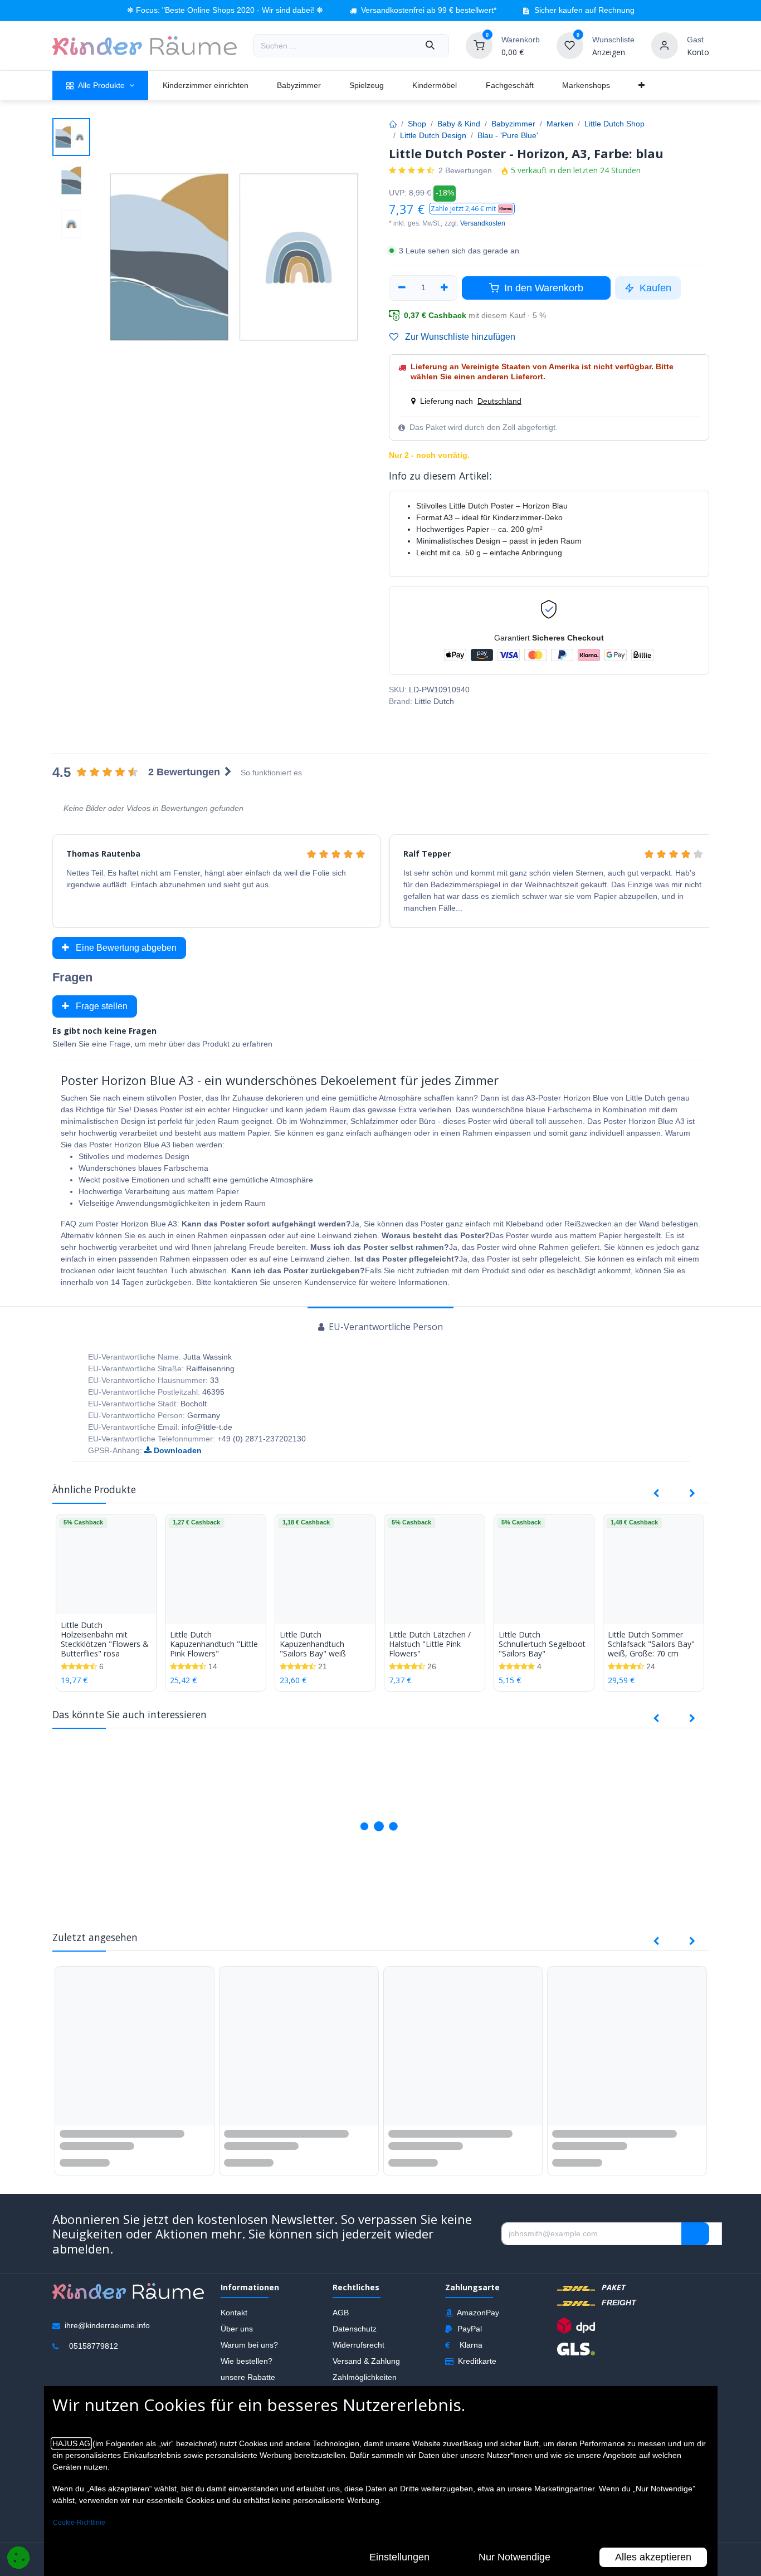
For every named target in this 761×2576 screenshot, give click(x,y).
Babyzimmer (513, 124)
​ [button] (695, 2236)
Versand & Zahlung (366, 2364)
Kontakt (234, 2315)
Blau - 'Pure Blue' (508, 135)
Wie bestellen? (247, 2364)
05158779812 (94, 2349)
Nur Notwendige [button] (514, 2557)
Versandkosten (483, 223)
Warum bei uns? (249, 2348)
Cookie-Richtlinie (79, 2523)
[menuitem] (101, 85)
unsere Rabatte (248, 2380)
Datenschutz (355, 2331)
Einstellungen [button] (399, 2557)
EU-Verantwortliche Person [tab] (385, 1327)
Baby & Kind (459, 124)
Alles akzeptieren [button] (653, 2557)
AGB (341, 2315)
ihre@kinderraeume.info (107, 2328)
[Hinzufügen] (445, 288)
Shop (417, 124)
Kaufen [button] (654, 288)
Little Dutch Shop (614, 124)
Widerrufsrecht (358, 2348)
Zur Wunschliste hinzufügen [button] (459, 337)
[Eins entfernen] (402, 288)
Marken (560, 124)
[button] (472, 209)
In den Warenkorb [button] (542, 288)
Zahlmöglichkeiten (365, 2380)
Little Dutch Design (433, 135)
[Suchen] (430, 46)
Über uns (237, 2331)
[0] (479, 45)
